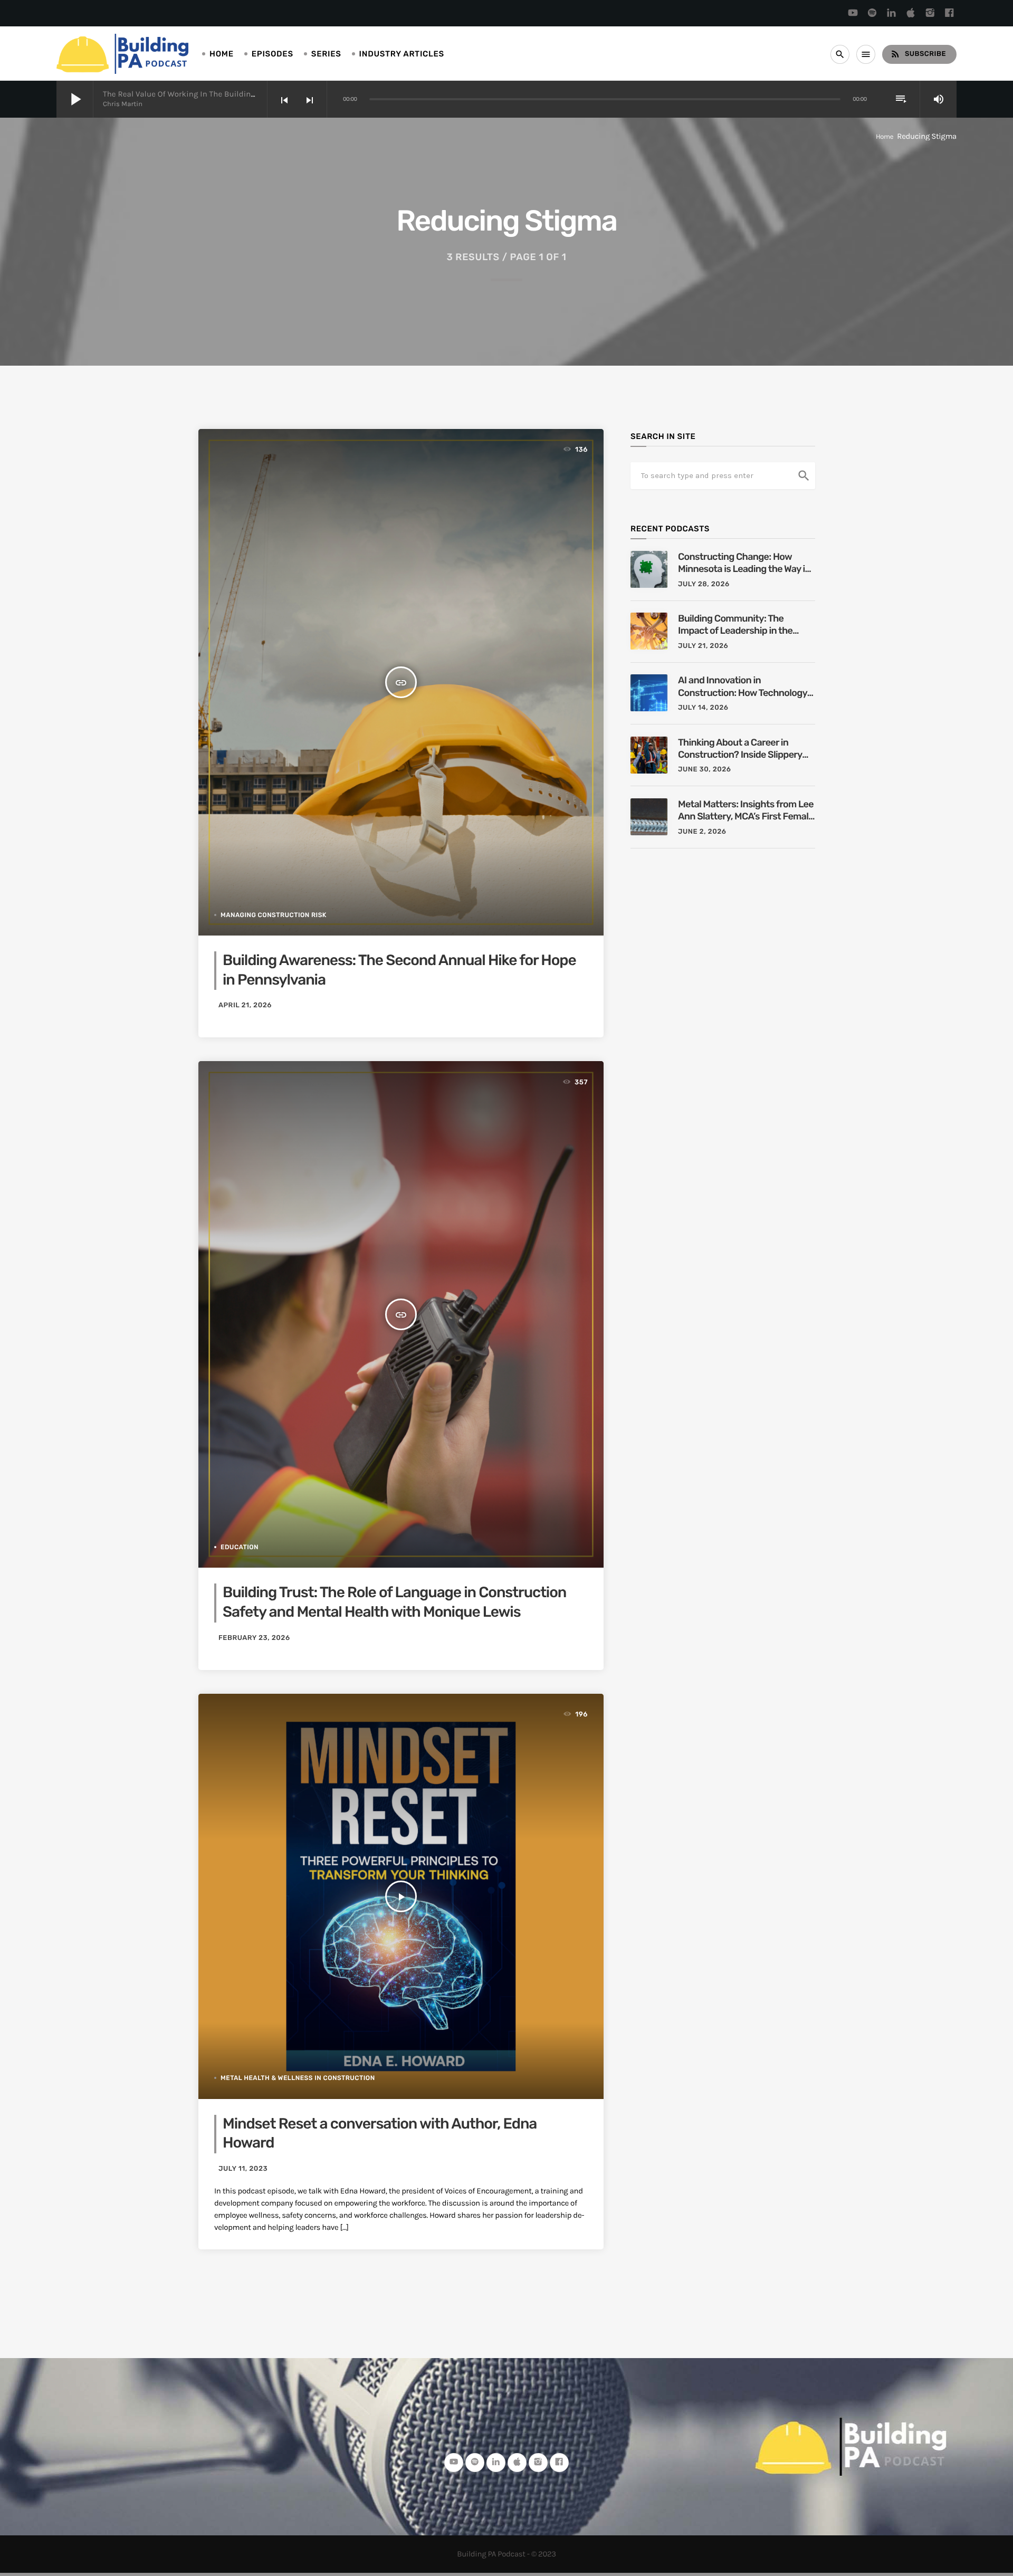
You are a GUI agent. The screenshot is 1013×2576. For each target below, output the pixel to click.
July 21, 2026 (703, 646)
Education (240, 1547)
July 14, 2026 (703, 708)
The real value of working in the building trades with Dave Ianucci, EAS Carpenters (256, 94)
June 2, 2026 (702, 832)
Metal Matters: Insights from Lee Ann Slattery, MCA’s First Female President (746, 811)
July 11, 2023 (243, 2169)
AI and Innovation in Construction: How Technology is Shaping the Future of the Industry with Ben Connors (743, 687)
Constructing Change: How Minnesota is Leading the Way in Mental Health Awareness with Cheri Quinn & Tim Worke (744, 563)
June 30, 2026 (705, 770)
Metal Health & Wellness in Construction (298, 2078)
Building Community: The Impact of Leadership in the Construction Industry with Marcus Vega (735, 625)
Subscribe (918, 54)
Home (222, 54)
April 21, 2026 (245, 1005)
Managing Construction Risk (274, 915)
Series (326, 54)
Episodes (273, 54)
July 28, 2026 (704, 584)
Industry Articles (402, 54)
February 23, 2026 (254, 1638)
